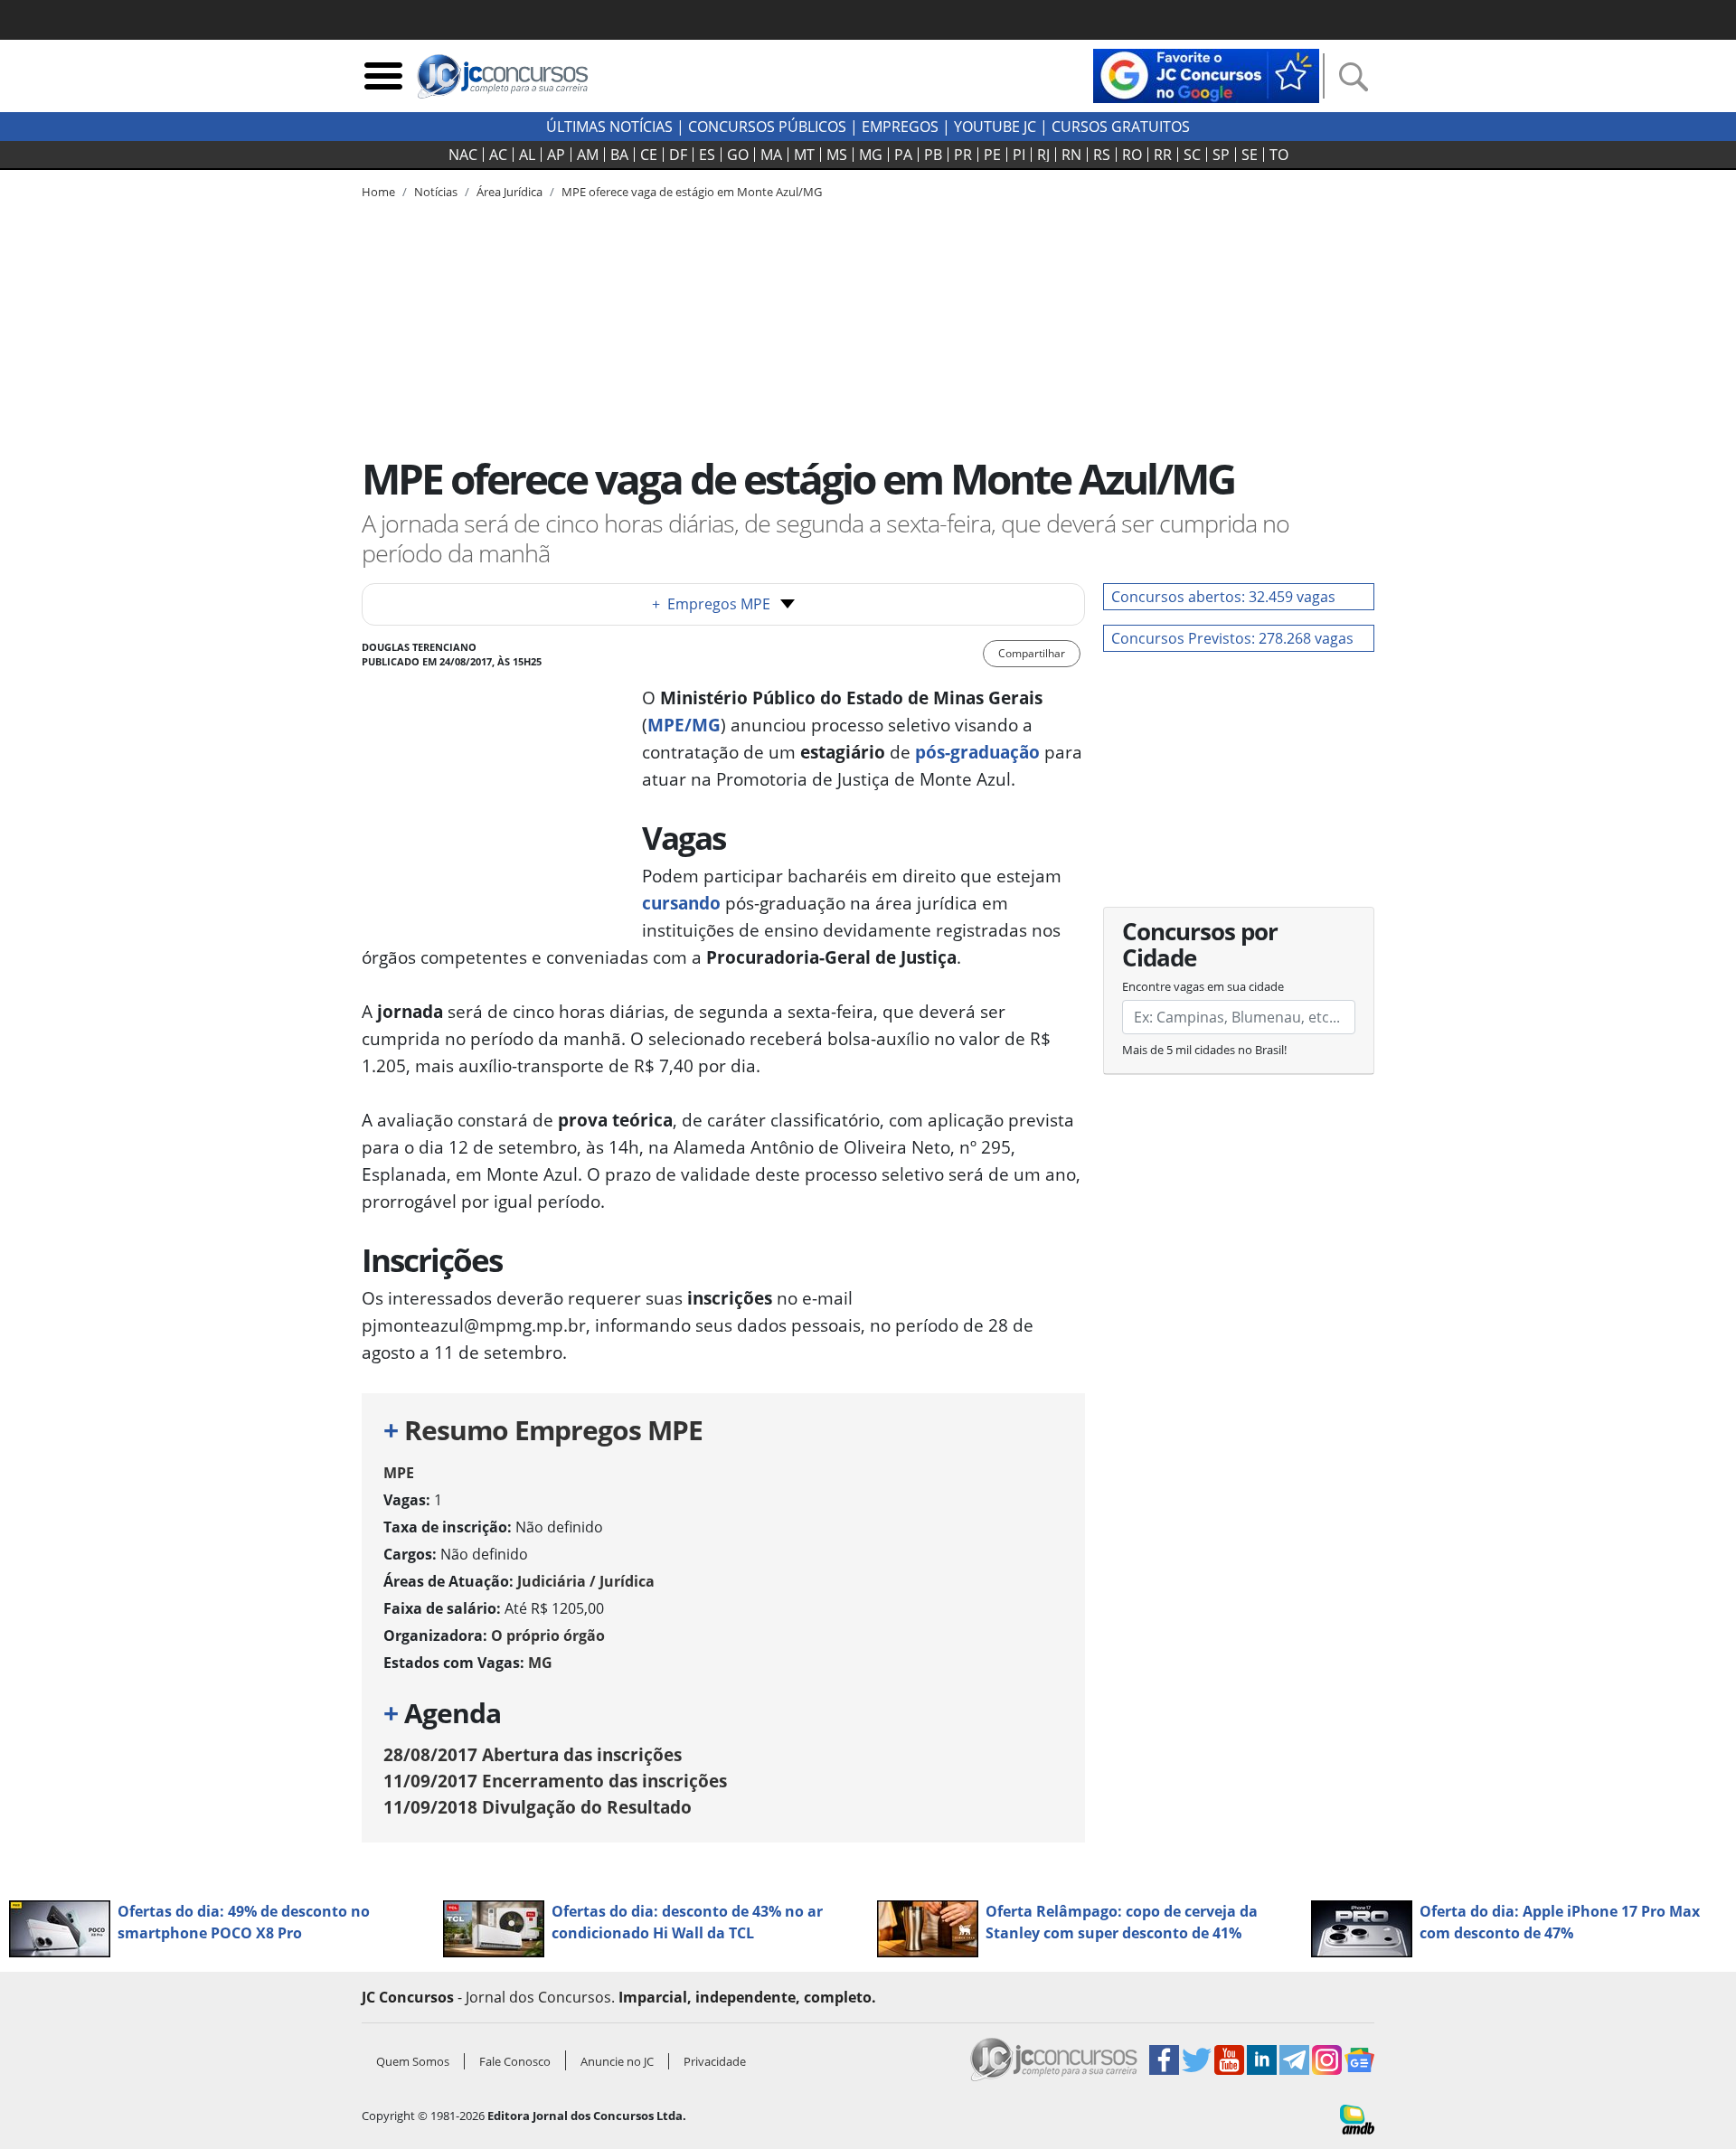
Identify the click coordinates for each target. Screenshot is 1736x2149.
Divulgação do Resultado (538, 1807)
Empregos (900, 127)
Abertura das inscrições (533, 1754)
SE (1250, 155)
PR (963, 155)
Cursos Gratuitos (1121, 127)
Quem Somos (413, 2061)
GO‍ (738, 155)
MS (837, 155)
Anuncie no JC (617, 2061)
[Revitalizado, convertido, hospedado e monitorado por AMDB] (1357, 2117)
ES (707, 155)
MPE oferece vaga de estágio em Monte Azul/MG (692, 192)
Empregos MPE (711, 604)
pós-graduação (977, 752)
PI (1019, 155)
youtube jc (995, 127)
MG (871, 155)
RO (1132, 155)
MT (804, 155)
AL (527, 155)
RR (1163, 155)
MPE (399, 1473)
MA (771, 155)
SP (1221, 155)
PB (933, 155)
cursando (681, 903)
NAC (463, 155)
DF (678, 155)
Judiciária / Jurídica (586, 1581)
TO (1279, 155)
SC (1192, 155)
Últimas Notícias (609, 127)
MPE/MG (684, 725)
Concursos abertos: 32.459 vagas (1223, 597)
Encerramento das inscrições (555, 1781)
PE (992, 155)
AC (498, 155)
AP (556, 155)
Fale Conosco (515, 2061)
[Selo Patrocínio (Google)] (1206, 74)
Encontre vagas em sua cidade (1203, 986)
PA (903, 155)
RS (1102, 155)
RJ (1043, 155)
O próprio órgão (548, 1635)
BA (619, 155)
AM (588, 155)
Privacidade (715, 2061)
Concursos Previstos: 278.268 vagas (1232, 638)
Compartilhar (1032, 653)
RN (1071, 155)
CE (649, 155)
